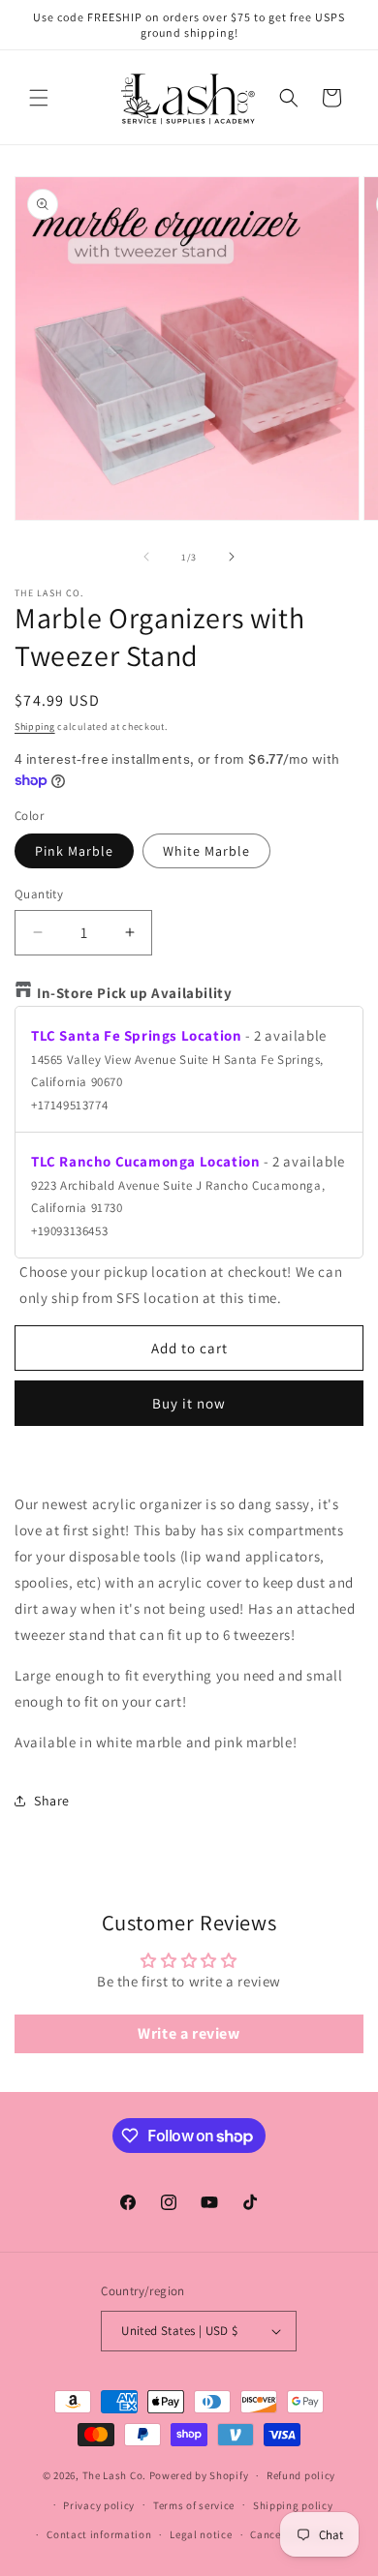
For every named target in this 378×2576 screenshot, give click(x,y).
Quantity (39, 894)
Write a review (189, 2033)
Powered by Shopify (199, 2475)
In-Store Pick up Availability (134, 993)
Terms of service (194, 2505)
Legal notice (201, 2534)
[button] (39, 98)
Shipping (35, 727)
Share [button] (52, 1801)
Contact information (99, 2534)
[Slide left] (146, 557)
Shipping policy (293, 2505)
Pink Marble (74, 851)
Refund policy (301, 2475)
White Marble (206, 851)
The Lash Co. (116, 2475)
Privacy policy (99, 2505)
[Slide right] (232, 557)
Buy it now (189, 1403)
